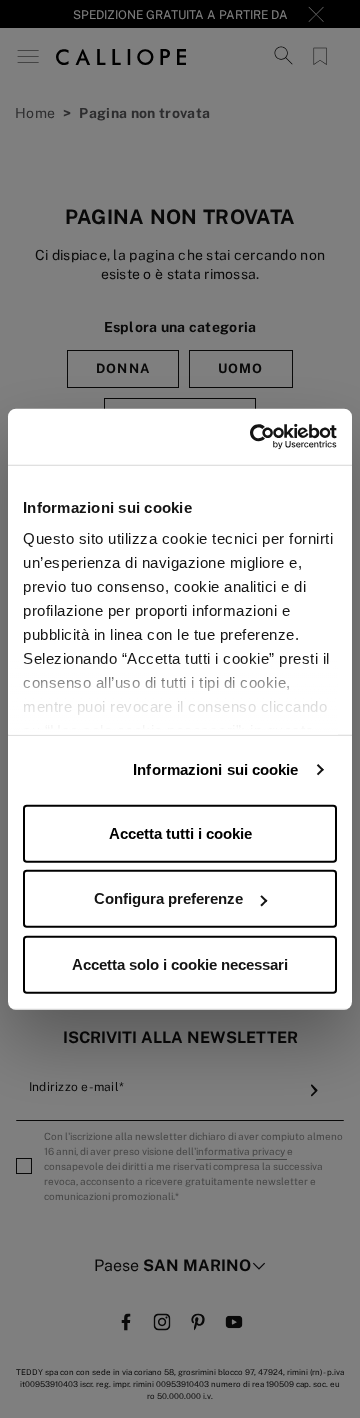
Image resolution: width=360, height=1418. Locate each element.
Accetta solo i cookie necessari (180, 963)
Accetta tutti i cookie (180, 832)
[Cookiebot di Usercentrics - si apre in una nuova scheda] (254, 437)
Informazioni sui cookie (215, 769)
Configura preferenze (168, 898)
